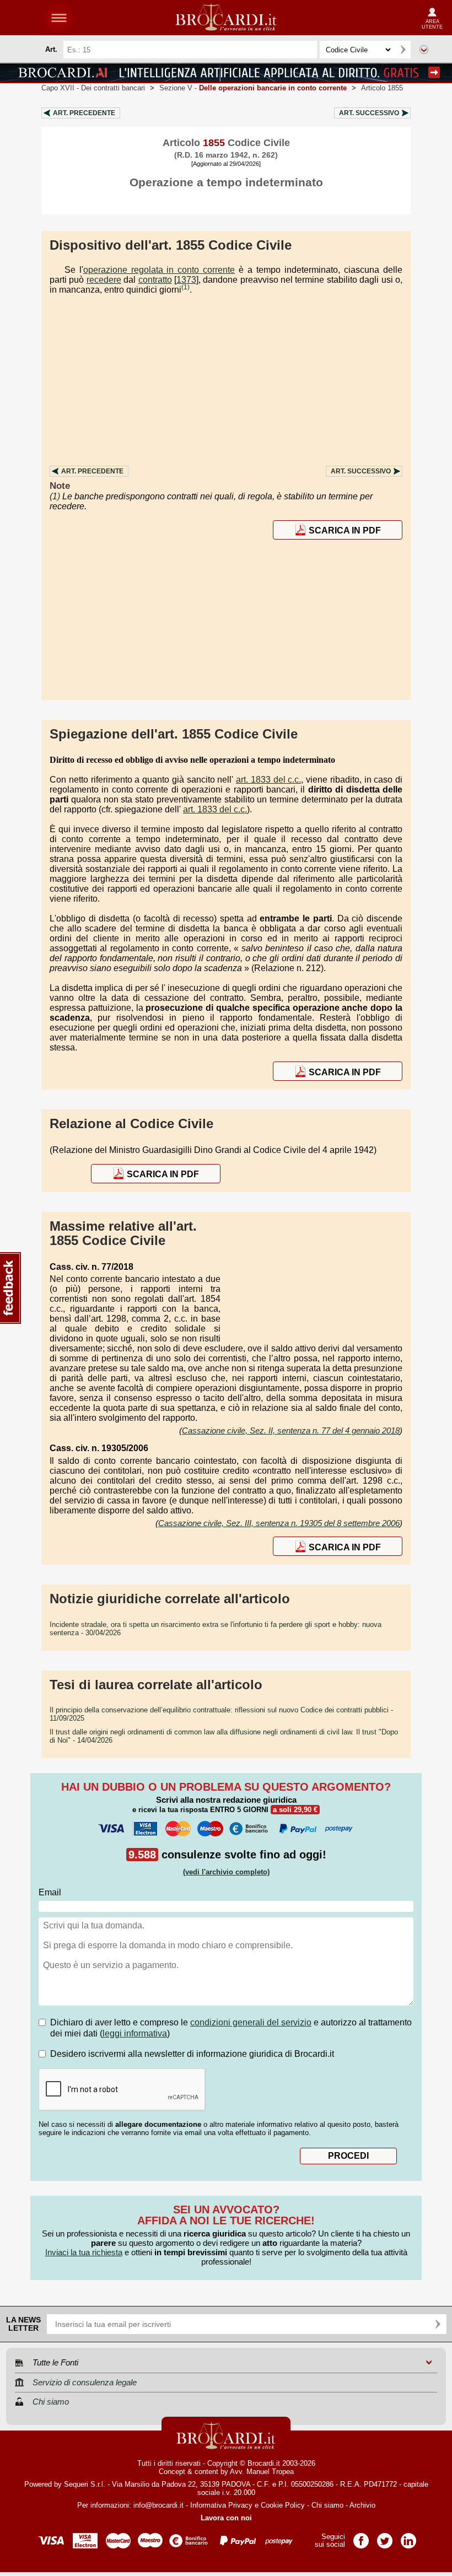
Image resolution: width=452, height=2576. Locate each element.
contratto (155, 280)
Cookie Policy (283, 2505)
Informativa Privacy (221, 2505)
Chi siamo (327, 2505)
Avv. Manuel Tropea (262, 2472)
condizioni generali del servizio (251, 2022)
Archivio (362, 2505)
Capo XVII (93, 88)
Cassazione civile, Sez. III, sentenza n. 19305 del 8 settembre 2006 (279, 1523)
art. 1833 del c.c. (268, 780)
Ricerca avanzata (424, 50)
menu (59, 18)
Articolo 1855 (382, 88)
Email (50, 1892)
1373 (186, 280)
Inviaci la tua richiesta (84, 2252)
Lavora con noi (226, 2518)
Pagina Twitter (385, 2537)
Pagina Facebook (361, 2537)
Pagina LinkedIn (408, 2537)
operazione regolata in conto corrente (159, 270)
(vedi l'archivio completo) (226, 1872)
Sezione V (253, 88)
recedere (104, 280)
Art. (84, 113)
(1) (185, 287)
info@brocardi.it (158, 2505)
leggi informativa (135, 2033)
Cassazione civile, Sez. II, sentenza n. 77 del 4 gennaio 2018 (291, 1430)
